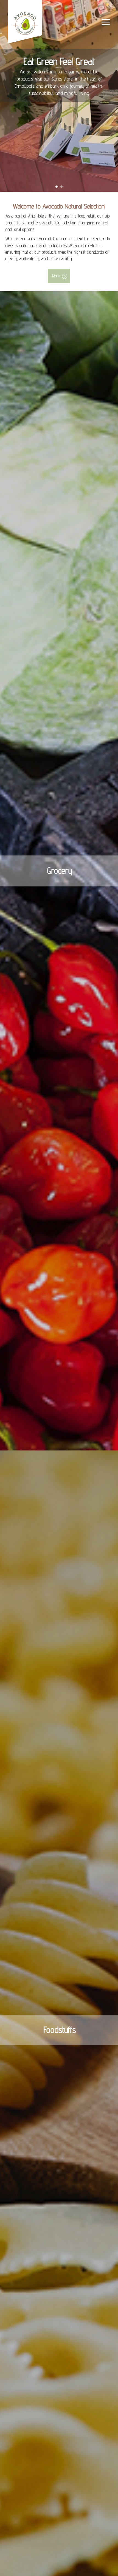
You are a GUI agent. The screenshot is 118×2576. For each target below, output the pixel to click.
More (56, 276)
